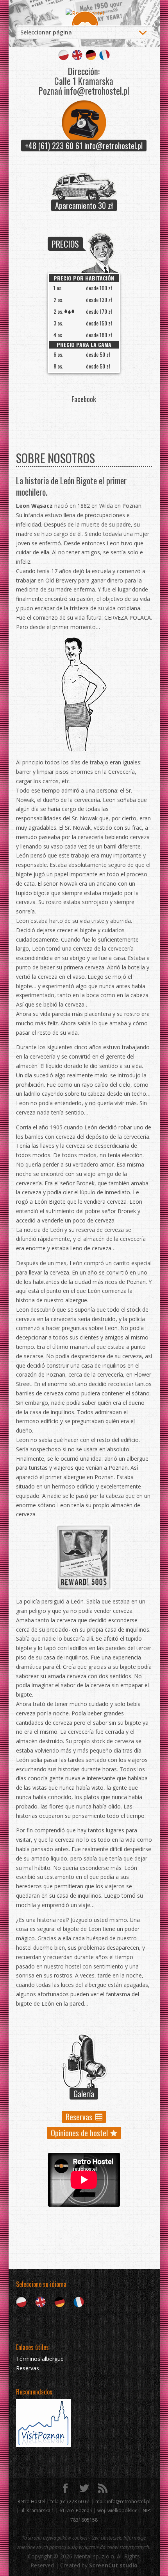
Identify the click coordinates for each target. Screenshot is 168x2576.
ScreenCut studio (113, 2565)
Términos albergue (40, 2359)
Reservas (79, 2117)
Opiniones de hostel (79, 2133)
